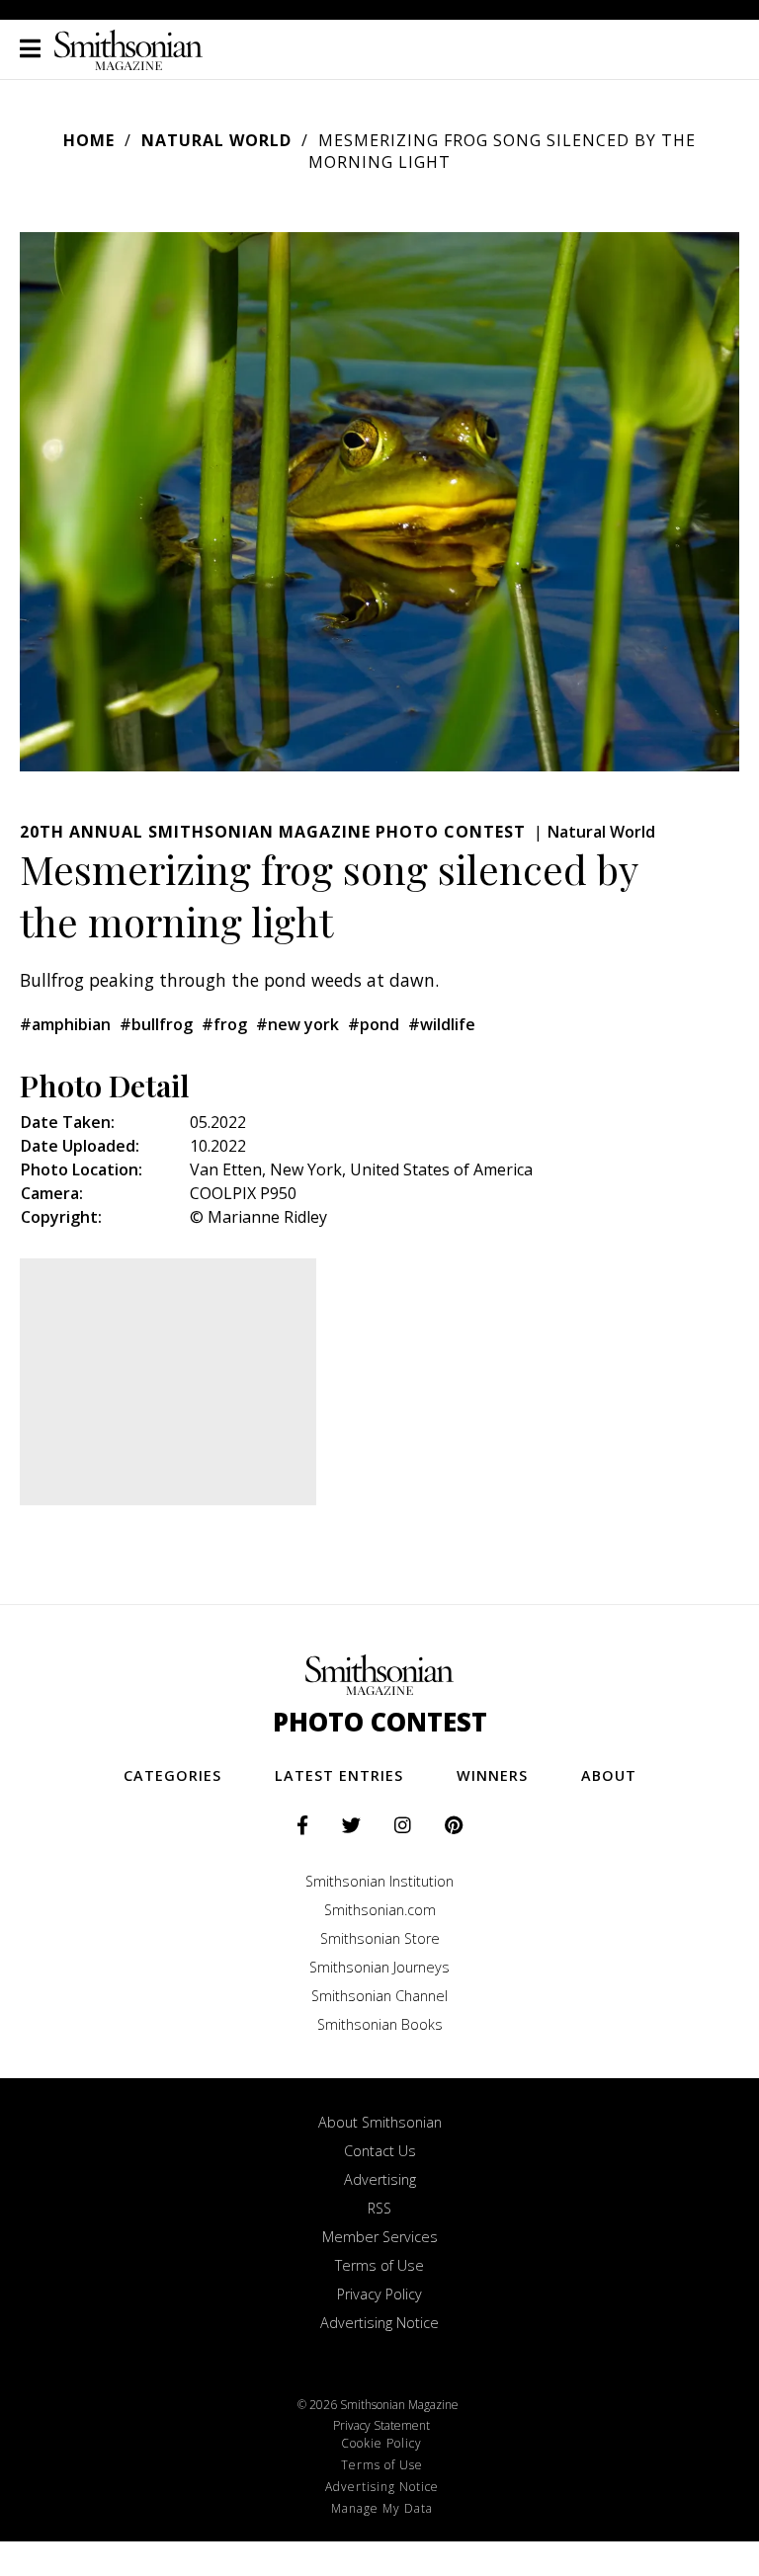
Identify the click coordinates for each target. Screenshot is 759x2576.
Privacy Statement (381, 2425)
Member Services (380, 2237)
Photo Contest (380, 1722)
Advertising (380, 2179)
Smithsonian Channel (379, 1996)
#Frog (224, 1024)
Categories (172, 1775)
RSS (379, 2208)
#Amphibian (65, 1024)
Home (89, 140)
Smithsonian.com (380, 1910)
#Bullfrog (156, 1024)
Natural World (216, 140)
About (609, 1775)
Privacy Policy (379, 2294)
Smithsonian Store (380, 1938)
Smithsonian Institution (379, 1881)
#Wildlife (442, 1024)
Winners (492, 1775)
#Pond (374, 1024)
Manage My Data (382, 2508)
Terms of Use (379, 2265)
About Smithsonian (380, 2122)
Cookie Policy (381, 2443)
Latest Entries (339, 1775)
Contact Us (380, 2151)
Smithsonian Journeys (379, 1967)
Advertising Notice (379, 2323)
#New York (297, 1024)
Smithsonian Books (380, 2024)
